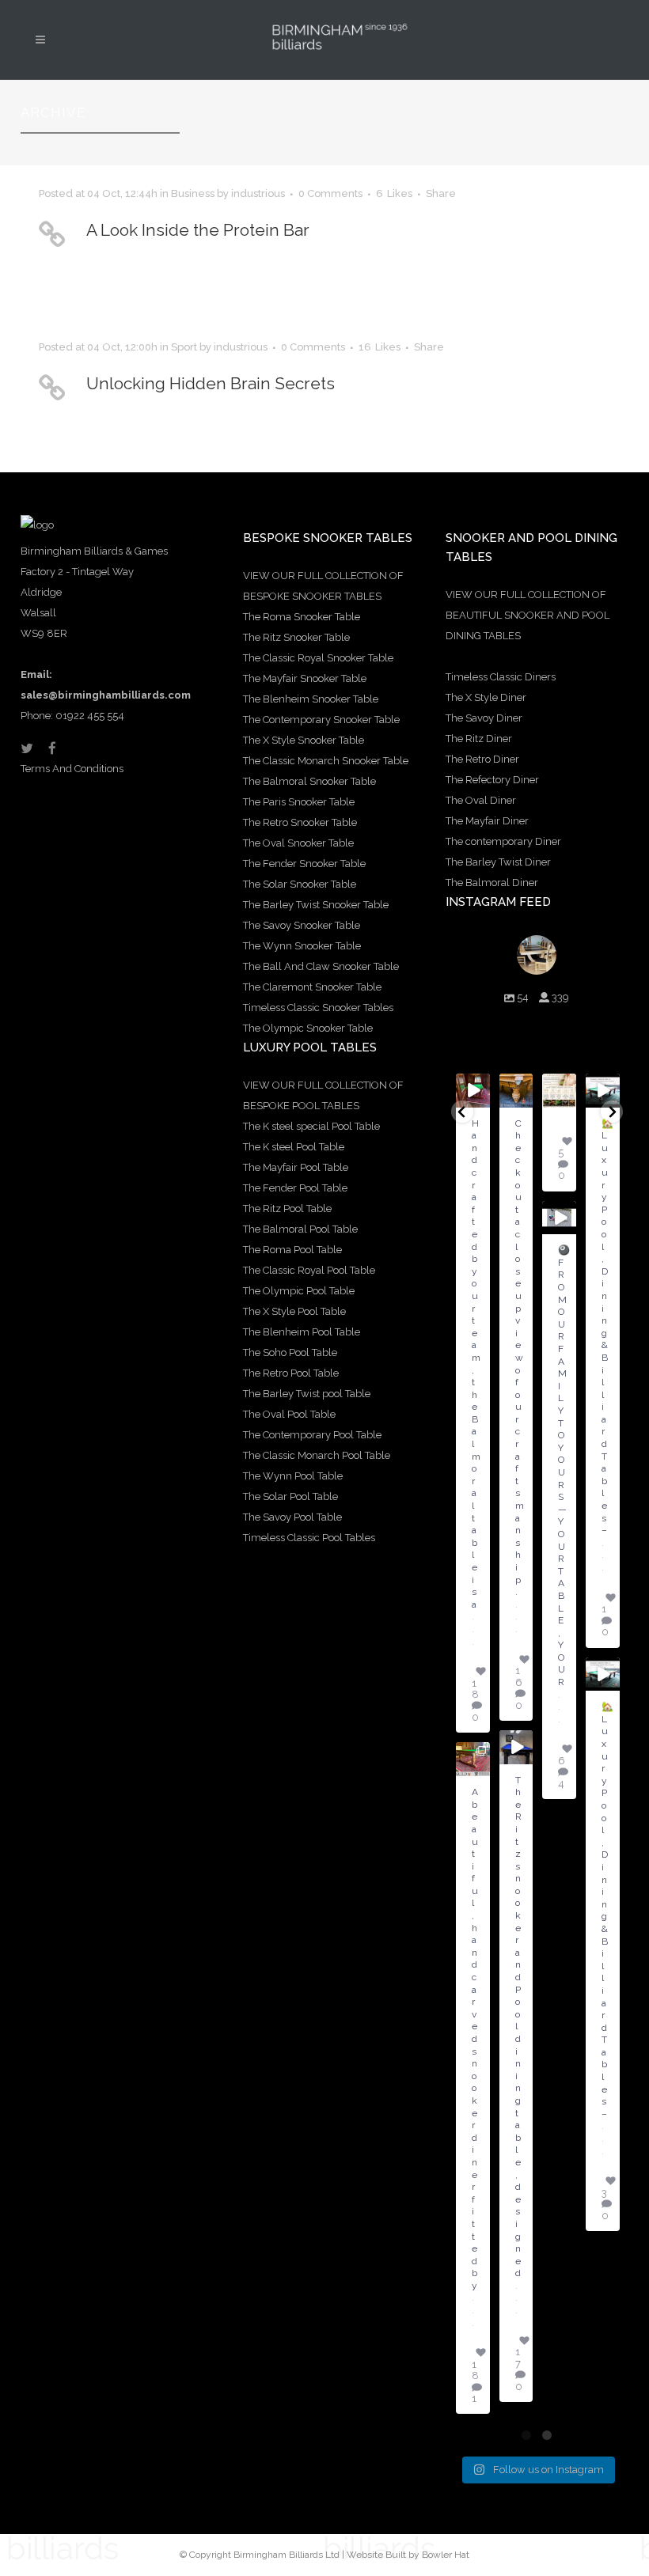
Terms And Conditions (72, 769)
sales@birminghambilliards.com (106, 695)
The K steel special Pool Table (311, 1126)
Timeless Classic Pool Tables (309, 1538)
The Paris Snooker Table (299, 802)
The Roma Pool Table (292, 1250)
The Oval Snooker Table (298, 843)
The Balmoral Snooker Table (309, 781)
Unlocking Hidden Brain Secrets (211, 383)
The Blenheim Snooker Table (311, 699)
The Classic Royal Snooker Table (318, 658)
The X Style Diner (486, 697)
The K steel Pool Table (294, 1147)
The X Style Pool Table (294, 1311)
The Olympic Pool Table (299, 1291)
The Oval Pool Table (289, 1414)
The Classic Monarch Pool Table (317, 1455)
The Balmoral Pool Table (300, 1229)
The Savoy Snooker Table (302, 925)
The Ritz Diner (479, 739)
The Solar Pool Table (290, 1496)
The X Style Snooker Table (304, 740)
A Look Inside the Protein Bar (198, 230)
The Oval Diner (481, 800)
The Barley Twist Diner (498, 862)
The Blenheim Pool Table (302, 1332)
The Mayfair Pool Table (296, 1167)
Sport (184, 347)
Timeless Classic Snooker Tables (318, 1008)
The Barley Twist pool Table (307, 1394)
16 (380, 347)
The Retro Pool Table (291, 1373)
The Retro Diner (482, 759)
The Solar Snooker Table (300, 884)
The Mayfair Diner (487, 821)
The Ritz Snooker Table (296, 637)
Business (193, 193)
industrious (258, 193)
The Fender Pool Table (295, 1188)
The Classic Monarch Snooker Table (326, 761)
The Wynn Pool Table (293, 1476)
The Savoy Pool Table (292, 1517)
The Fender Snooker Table (304, 864)
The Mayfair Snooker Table (305, 678)
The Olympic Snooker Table (308, 1028)
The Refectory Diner (492, 780)
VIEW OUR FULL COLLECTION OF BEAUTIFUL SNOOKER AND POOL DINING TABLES (528, 615)
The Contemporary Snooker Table (321, 720)
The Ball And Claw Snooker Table (321, 966)
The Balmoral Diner (492, 883)
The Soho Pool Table (290, 1352)
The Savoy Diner (484, 718)
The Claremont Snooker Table (312, 987)
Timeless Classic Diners (501, 677)
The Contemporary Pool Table (312, 1435)
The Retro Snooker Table (300, 822)
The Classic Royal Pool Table (309, 1270)
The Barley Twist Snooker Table (316, 905)
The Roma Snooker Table (302, 617)
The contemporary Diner (503, 841)
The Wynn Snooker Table (302, 946)
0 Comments (330, 193)
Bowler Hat (446, 2555)
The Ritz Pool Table (287, 1208)
